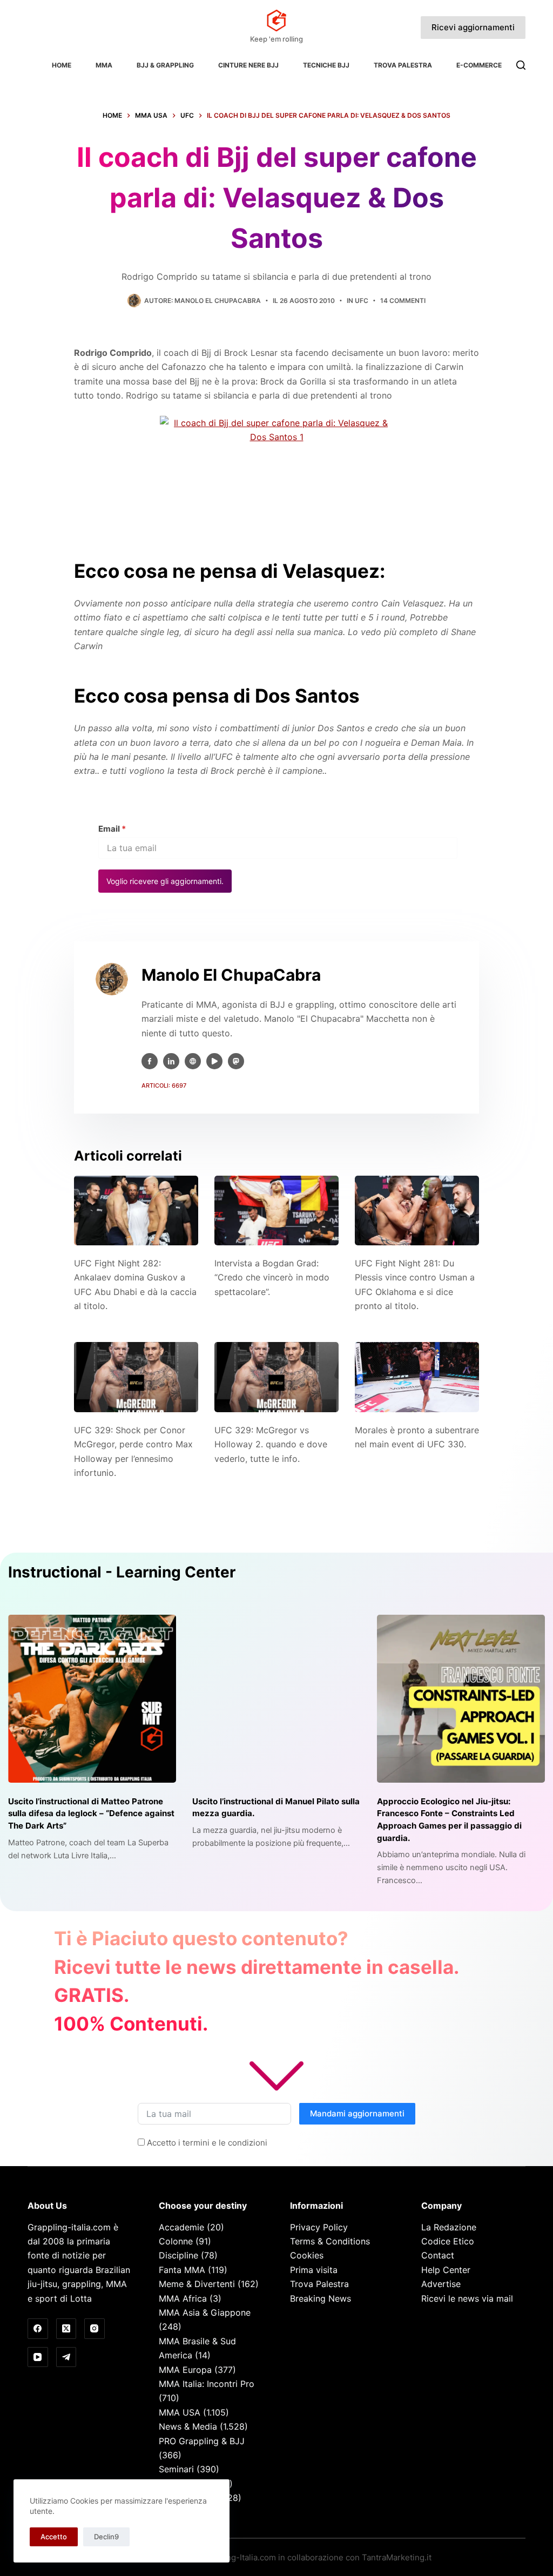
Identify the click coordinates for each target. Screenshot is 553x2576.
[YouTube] (38, 2357)
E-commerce (479, 65)
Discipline (178, 2255)
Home (62, 65)
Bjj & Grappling (165, 65)
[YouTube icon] (214, 1061)
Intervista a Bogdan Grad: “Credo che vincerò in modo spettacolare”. (272, 1277)
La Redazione (449, 2227)
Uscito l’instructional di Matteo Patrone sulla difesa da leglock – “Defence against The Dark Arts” (91, 1813)
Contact (438, 2255)
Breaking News (321, 2298)
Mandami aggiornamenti (357, 2113)
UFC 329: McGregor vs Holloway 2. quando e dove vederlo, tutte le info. (271, 1444)
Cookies (307, 2255)
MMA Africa (183, 2298)
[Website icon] (193, 1061)
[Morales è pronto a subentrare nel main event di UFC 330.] (417, 1377)
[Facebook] (38, 2329)
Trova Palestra (403, 65)
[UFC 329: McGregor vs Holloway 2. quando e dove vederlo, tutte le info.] (276, 1377)
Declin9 (106, 2537)
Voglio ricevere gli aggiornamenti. (165, 881)
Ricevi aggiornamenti (473, 27)
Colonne (176, 2241)
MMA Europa (185, 2370)
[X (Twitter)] (66, 2329)
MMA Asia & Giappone (205, 2312)
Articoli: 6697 (164, 1085)
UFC (362, 301)
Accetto (54, 2537)
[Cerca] (521, 65)
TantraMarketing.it (397, 2557)
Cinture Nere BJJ (248, 65)
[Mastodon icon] (236, 1061)
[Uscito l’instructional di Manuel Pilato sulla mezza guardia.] (276, 1699)
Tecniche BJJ (326, 65)
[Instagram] (95, 2329)
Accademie (181, 2227)
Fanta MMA (182, 2270)
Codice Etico (448, 2241)
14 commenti (403, 301)
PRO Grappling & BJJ (202, 2441)
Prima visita (314, 2270)
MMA (104, 65)
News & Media (188, 2426)
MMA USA (180, 2412)
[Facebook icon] (150, 1061)
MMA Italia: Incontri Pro (207, 2384)
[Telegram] (66, 2357)
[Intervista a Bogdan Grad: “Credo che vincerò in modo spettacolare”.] (276, 1211)
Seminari (176, 2469)
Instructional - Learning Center (122, 1572)
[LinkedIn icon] (171, 1061)
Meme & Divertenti (197, 2284)
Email (112, 829)
